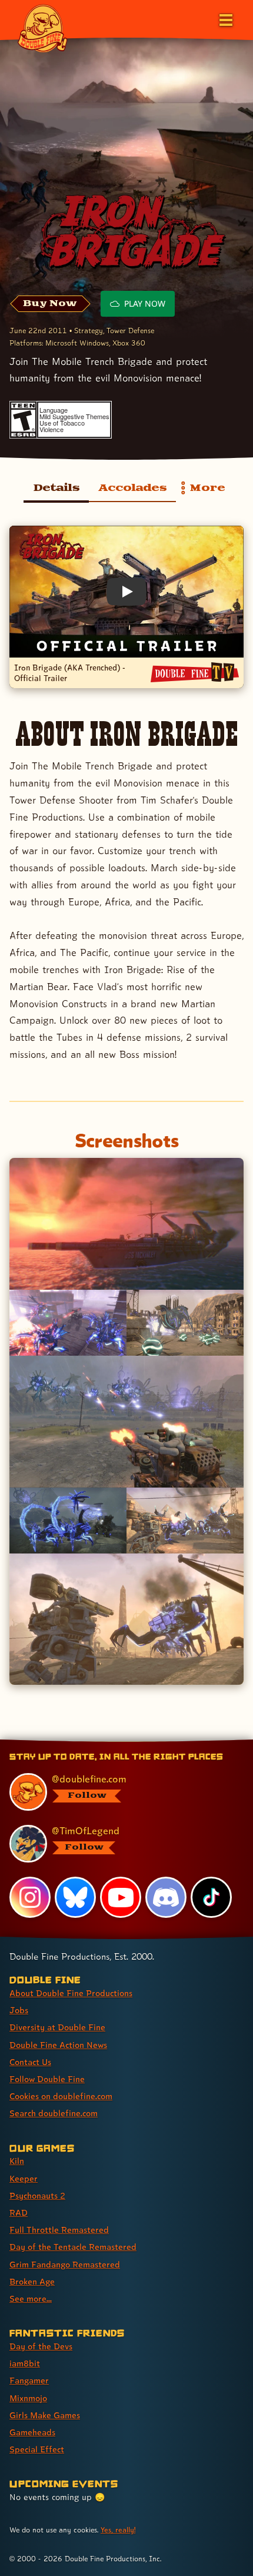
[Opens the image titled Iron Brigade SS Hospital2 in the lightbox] (68, 1521)
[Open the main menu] (225, 19)
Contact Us (30, 2062)
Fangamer (29, 2380)
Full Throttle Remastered (59, 2230)
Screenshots (127, 1140)
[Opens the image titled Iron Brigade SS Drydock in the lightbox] (68, 1323)
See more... (31, 2298)
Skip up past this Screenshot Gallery (126, 1695)
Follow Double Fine (47, 2079)
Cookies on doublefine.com (61, 2096)
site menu (117, 1741)
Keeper (24, 2178)
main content (170, 1741)
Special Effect (37, 2449)
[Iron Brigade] (126, 235)
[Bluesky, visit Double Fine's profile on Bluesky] (75, 1897)
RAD (19, 2212)
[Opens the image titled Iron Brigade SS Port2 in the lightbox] (185, 1521)
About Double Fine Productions (71, 1993)
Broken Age (32, 2281)
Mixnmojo (28, 2398)
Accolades (132, 488)
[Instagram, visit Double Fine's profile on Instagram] (30, 1897)
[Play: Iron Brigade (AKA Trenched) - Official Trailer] (126, 592)
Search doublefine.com (54, 2113)
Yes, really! (118, 2530)
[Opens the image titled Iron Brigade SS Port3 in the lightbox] (126, 1619)
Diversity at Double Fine (57, 2027)
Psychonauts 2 (37, 2195)
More (201, 491)
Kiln (17, 2161)
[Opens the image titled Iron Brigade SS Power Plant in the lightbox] (126, 1422)
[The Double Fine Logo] (42, 28)
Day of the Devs (41, 2346)
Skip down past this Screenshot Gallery (126, 1168)
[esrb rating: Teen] (23, 420)
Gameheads (32, 2432)
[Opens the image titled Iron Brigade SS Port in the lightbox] (185, 1323)
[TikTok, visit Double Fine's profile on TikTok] (211, 1897)
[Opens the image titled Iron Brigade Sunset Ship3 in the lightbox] (126, 1224)
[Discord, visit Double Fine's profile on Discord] (166, 1897)
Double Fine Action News (58, 2045)
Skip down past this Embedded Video (126, 536)
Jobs (19, 2010)
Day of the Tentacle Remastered (73, 2247)
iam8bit (25, 2363)
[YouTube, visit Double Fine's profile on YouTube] (121, 1897)
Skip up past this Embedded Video (126, 708)
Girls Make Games (45, 2415)
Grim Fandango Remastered (65, 2264)
